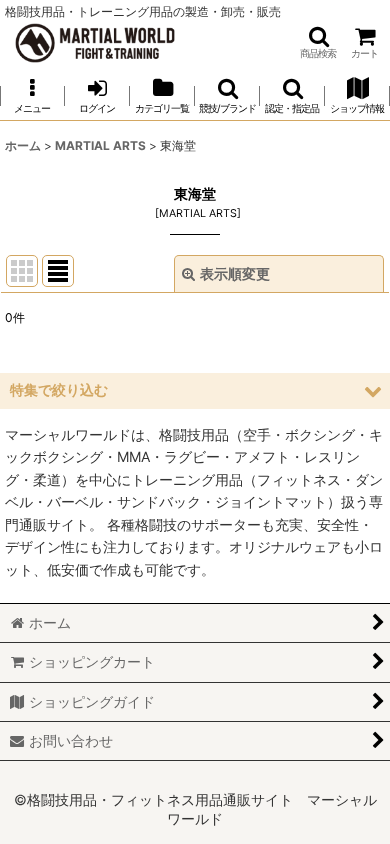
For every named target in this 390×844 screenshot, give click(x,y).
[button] (318, 42)
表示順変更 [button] (235, 273)
